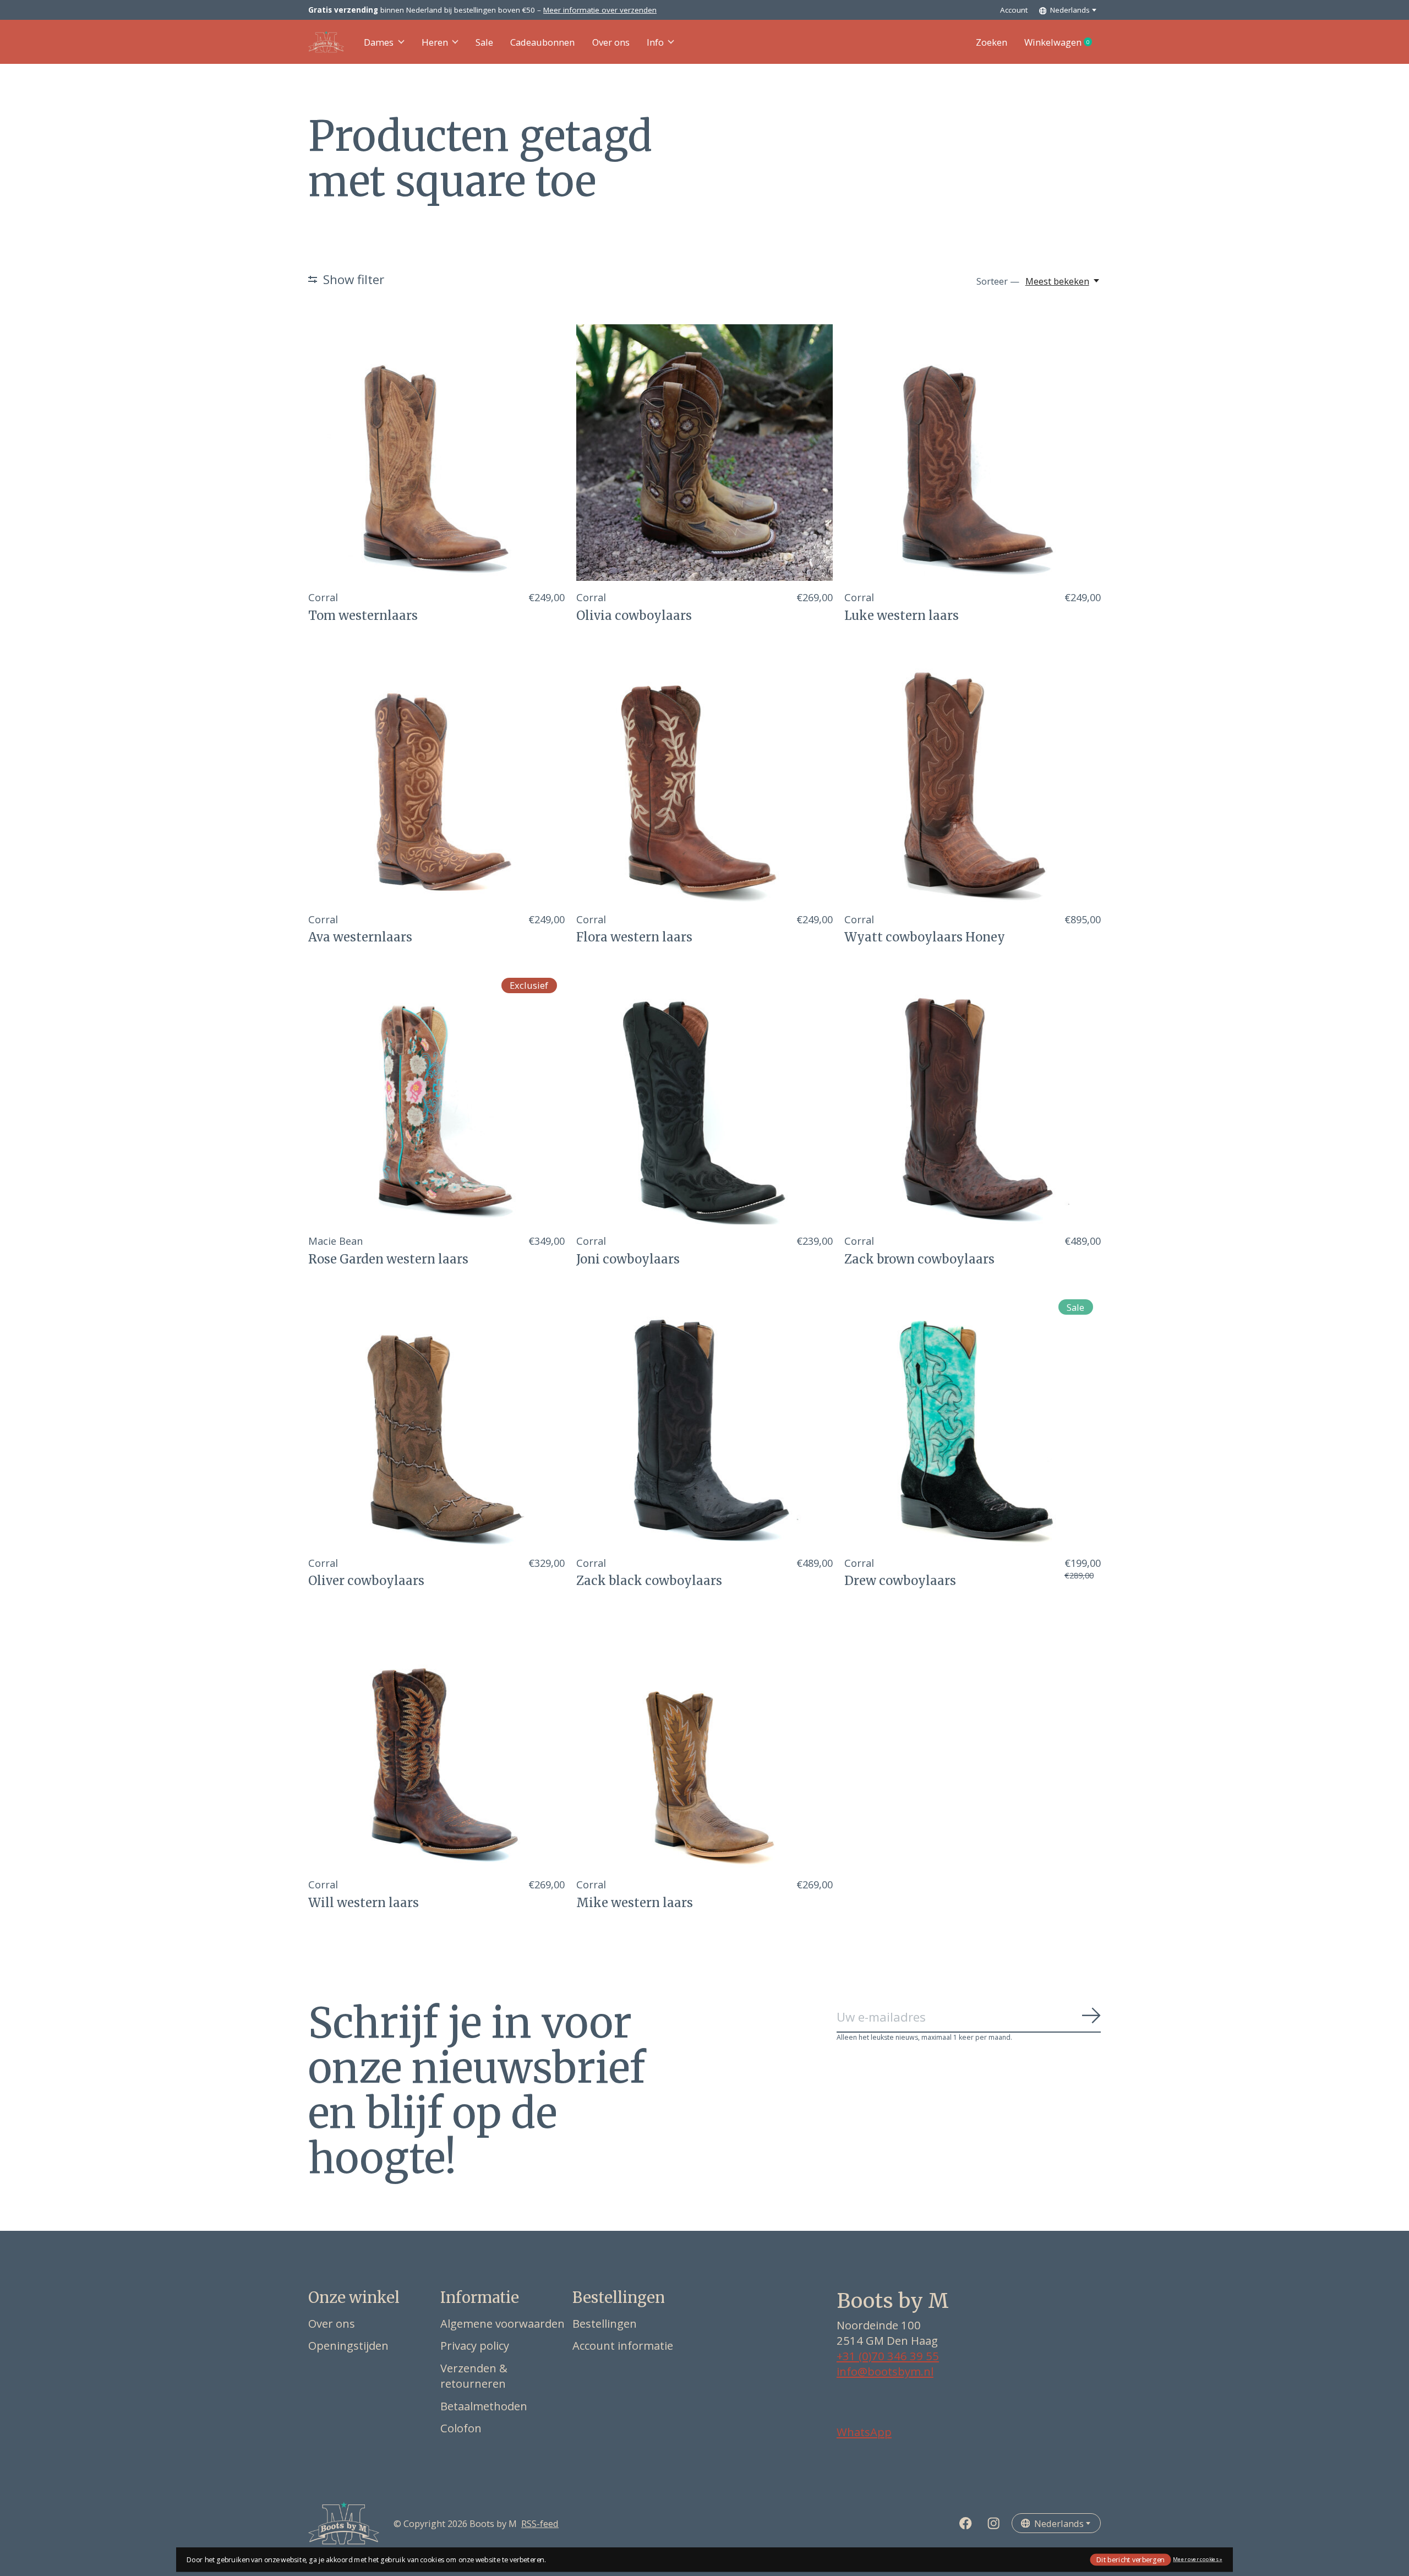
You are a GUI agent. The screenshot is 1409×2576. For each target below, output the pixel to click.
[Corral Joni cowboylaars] (704, 1096)
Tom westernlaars (363, 616)
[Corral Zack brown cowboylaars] (973, 1096)
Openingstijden (348, 2345)
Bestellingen (605, 2323)
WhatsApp (864, 2432)
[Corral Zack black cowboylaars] (704, 1418)
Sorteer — (998, 281)
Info (655, 42)
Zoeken (992, 42)
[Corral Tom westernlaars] (436, 453)
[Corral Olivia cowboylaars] (704, 453)
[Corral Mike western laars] (704, 1740)
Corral (323, 597)
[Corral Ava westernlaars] (436, 775)
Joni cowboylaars (628, 1259)
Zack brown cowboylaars (919, 1259)
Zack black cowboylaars (649, 1581)
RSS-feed (540, 2523)
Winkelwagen (1063, 42)
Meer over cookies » (1197, 2559)
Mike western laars (635, 1903)
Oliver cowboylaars (366, 1581)
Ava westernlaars (360, 937)
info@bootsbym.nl (885, 2371)
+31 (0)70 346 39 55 (888, 2356)
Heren (435, 42)
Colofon (461, 2428)
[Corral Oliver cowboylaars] (436, 1418)
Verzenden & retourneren (474, 2376)
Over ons (611, 42)
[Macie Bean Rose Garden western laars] (436, 1096)
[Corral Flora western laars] (704, 775)
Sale (484, 42)
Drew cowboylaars (900, 1581)
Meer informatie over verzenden (600, 10)
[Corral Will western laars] (436, 1740)
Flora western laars (634, 937)
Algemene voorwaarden (503, 2323)
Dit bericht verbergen (1131, 2559)
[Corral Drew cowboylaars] (973, 1418)
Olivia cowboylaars (634, 616)
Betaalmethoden (484, 2406)
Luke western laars (902, 616)
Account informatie (623, 2345)
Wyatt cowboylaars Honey (925, 937)
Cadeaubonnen (542, 42)
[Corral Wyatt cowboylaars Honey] (973, 775)
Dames (379, 42)
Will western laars (364, 1903)
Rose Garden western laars (388, 1259)
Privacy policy (475, 2345)
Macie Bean (335, 1241)
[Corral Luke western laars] (973, 453)
